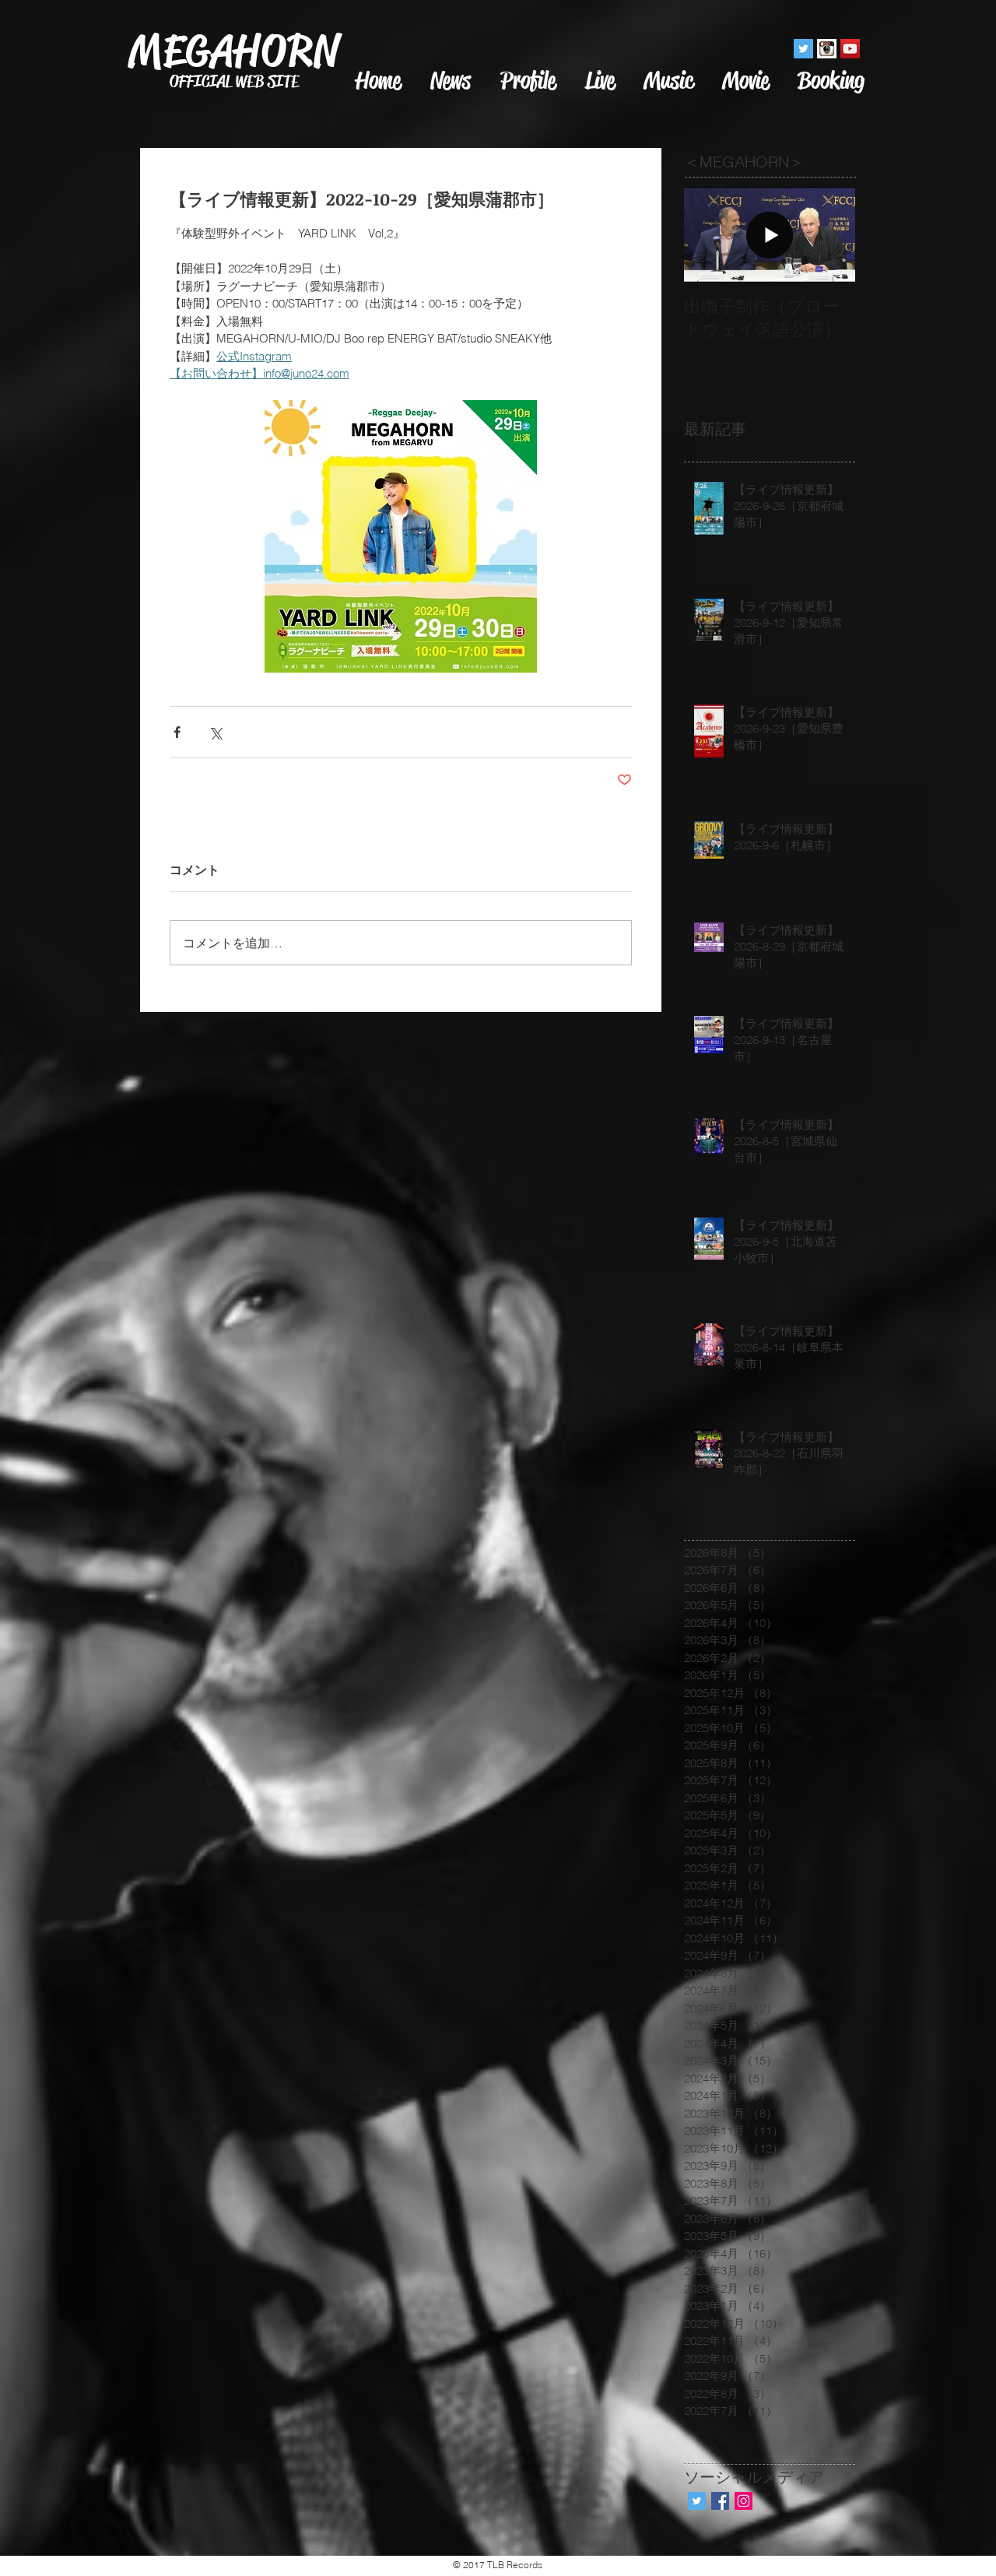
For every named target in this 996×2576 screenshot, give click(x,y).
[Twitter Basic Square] (697, 2501)
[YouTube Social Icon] (850, 49)
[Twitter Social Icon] (803, 49)
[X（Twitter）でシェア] (215, 732)
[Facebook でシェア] (177, 732)
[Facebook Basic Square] (720, 2501)
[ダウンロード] (827, 49)
